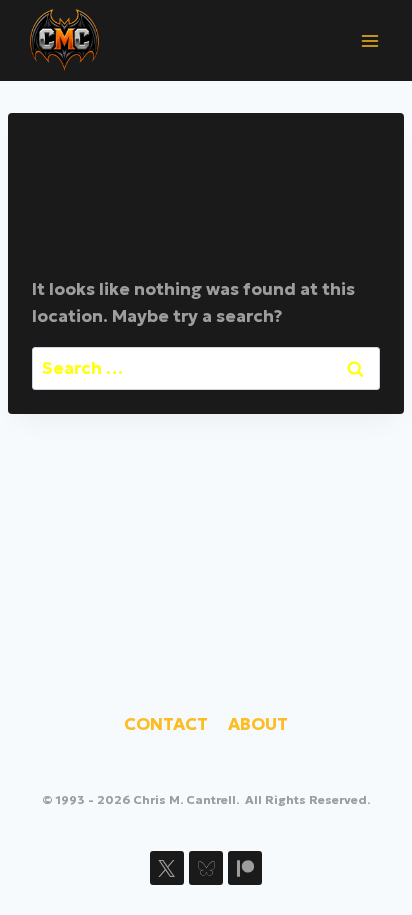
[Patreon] (245, 868)
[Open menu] (369, 40)
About (258, 724)
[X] (167, 868)
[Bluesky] (206, 868)
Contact (166, 724)
